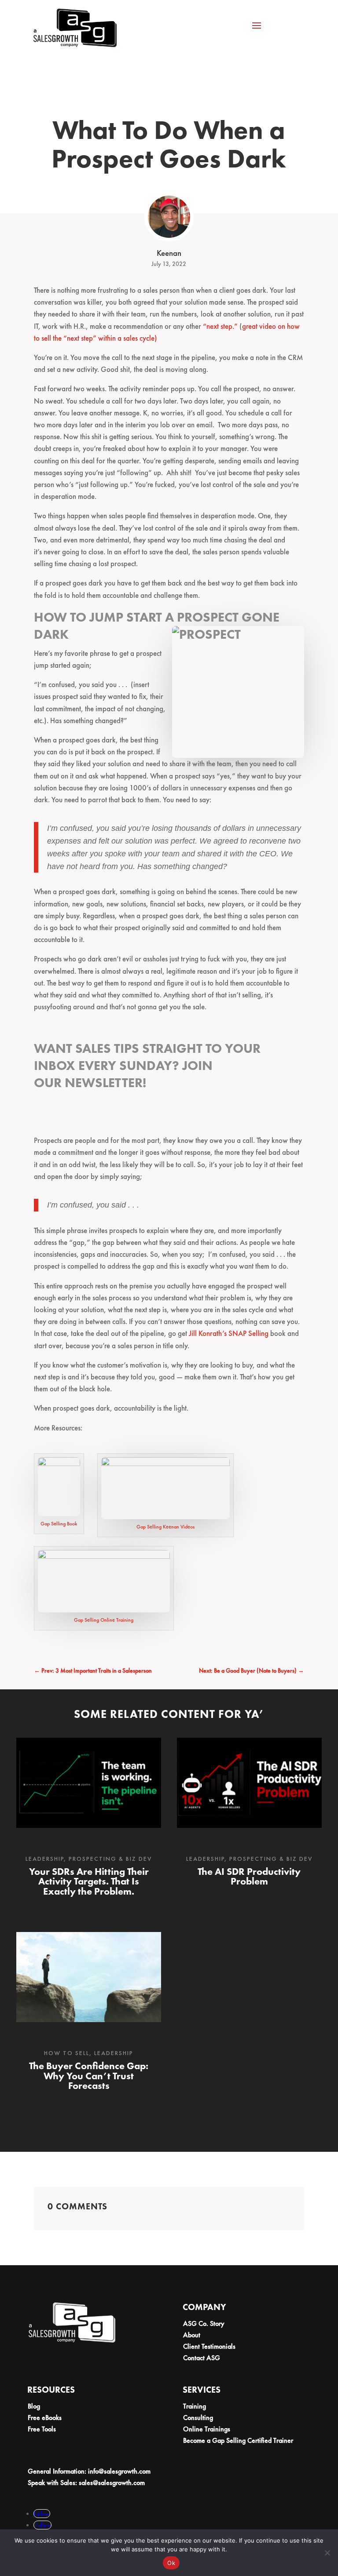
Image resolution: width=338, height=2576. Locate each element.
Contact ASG (202, 2358)
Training (195, 2406)
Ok (171, 2563)
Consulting (198, 2418)
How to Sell (67, 2053)
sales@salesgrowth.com (112, 2483)
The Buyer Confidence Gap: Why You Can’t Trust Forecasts (89, 2076)
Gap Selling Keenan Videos (165, 1527)
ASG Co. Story (204, 2323)
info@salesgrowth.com (119, 2471)
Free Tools (42, 2429)
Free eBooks (45, 2418)
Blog (34, 2406)
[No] (327, 2553)
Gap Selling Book (59, 1524)
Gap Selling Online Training (104, 1620)
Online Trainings (207, 2429)
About (192, 2335)
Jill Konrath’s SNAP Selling (230, 1333)
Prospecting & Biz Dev (110, 1859)
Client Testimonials (209, 2346)
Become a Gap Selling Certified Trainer (238, 2440)
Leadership (45, 1859)
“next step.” (220, 326)
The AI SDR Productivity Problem (249, 1876)
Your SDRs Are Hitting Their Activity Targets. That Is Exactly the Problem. (89, 1881)
